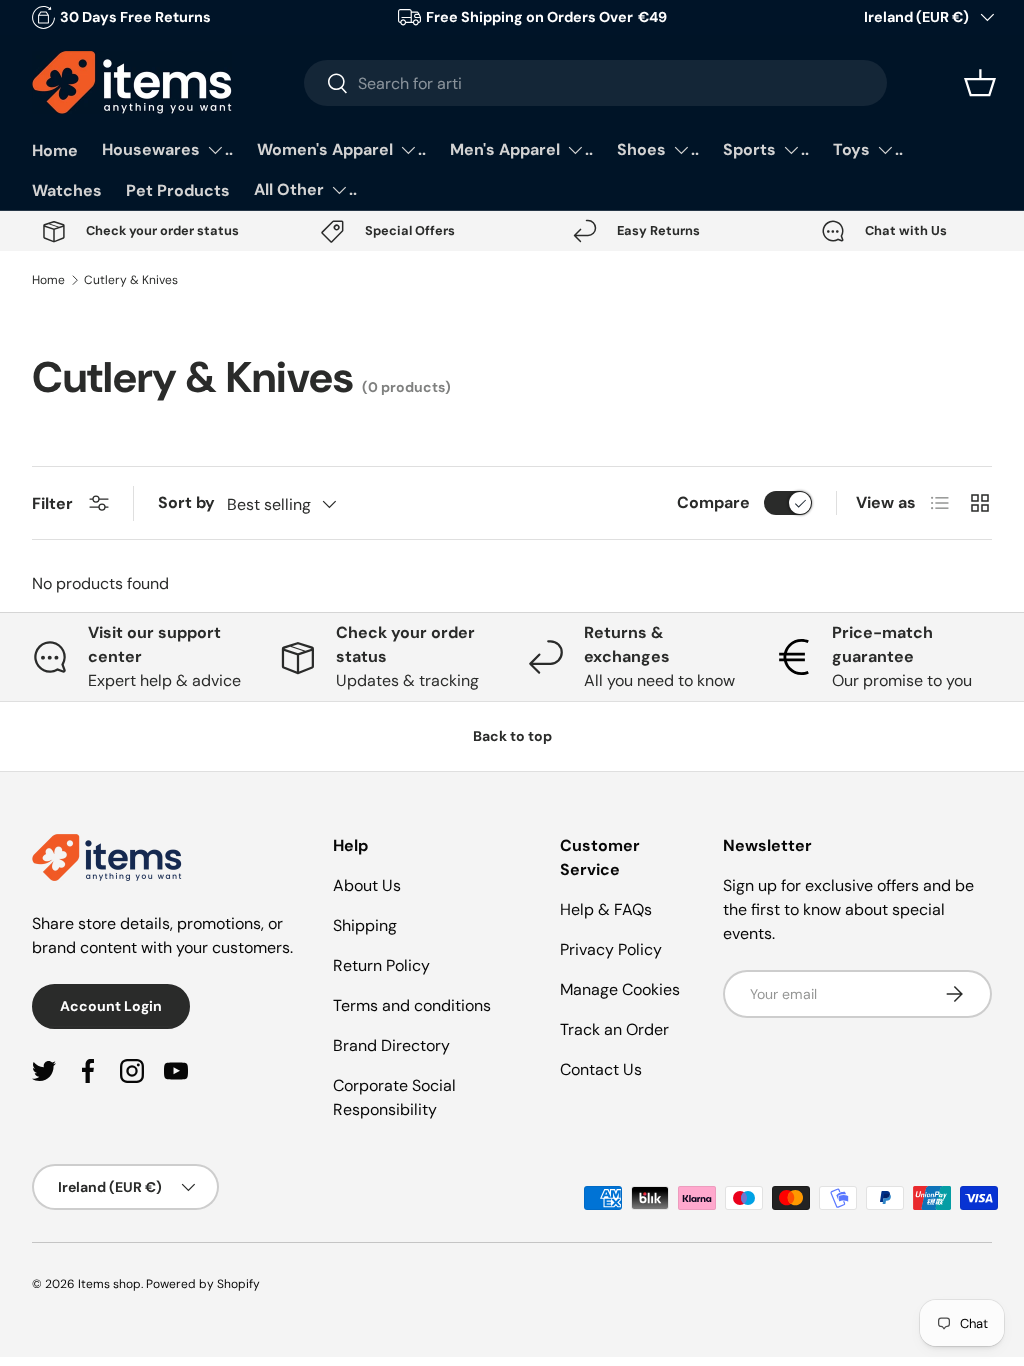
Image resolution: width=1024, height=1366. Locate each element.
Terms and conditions (412, 1005)
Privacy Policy (611, 949)
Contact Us (601, 1069)
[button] (980, 83)
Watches (67, 190)
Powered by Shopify (203, 1284)
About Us (367, 885)
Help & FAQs (606, 909)
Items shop (109, 1284)
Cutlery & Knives (131, 280)
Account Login (111, 1006)
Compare (713, 502)
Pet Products (178, 190)
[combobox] (595, 83)
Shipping (365, 925)
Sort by (186, 502)
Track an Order (614, 1029)
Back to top (512, 736)
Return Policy (381, 965)
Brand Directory (391, 1045)
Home (55, 150)
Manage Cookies (620, 989)
